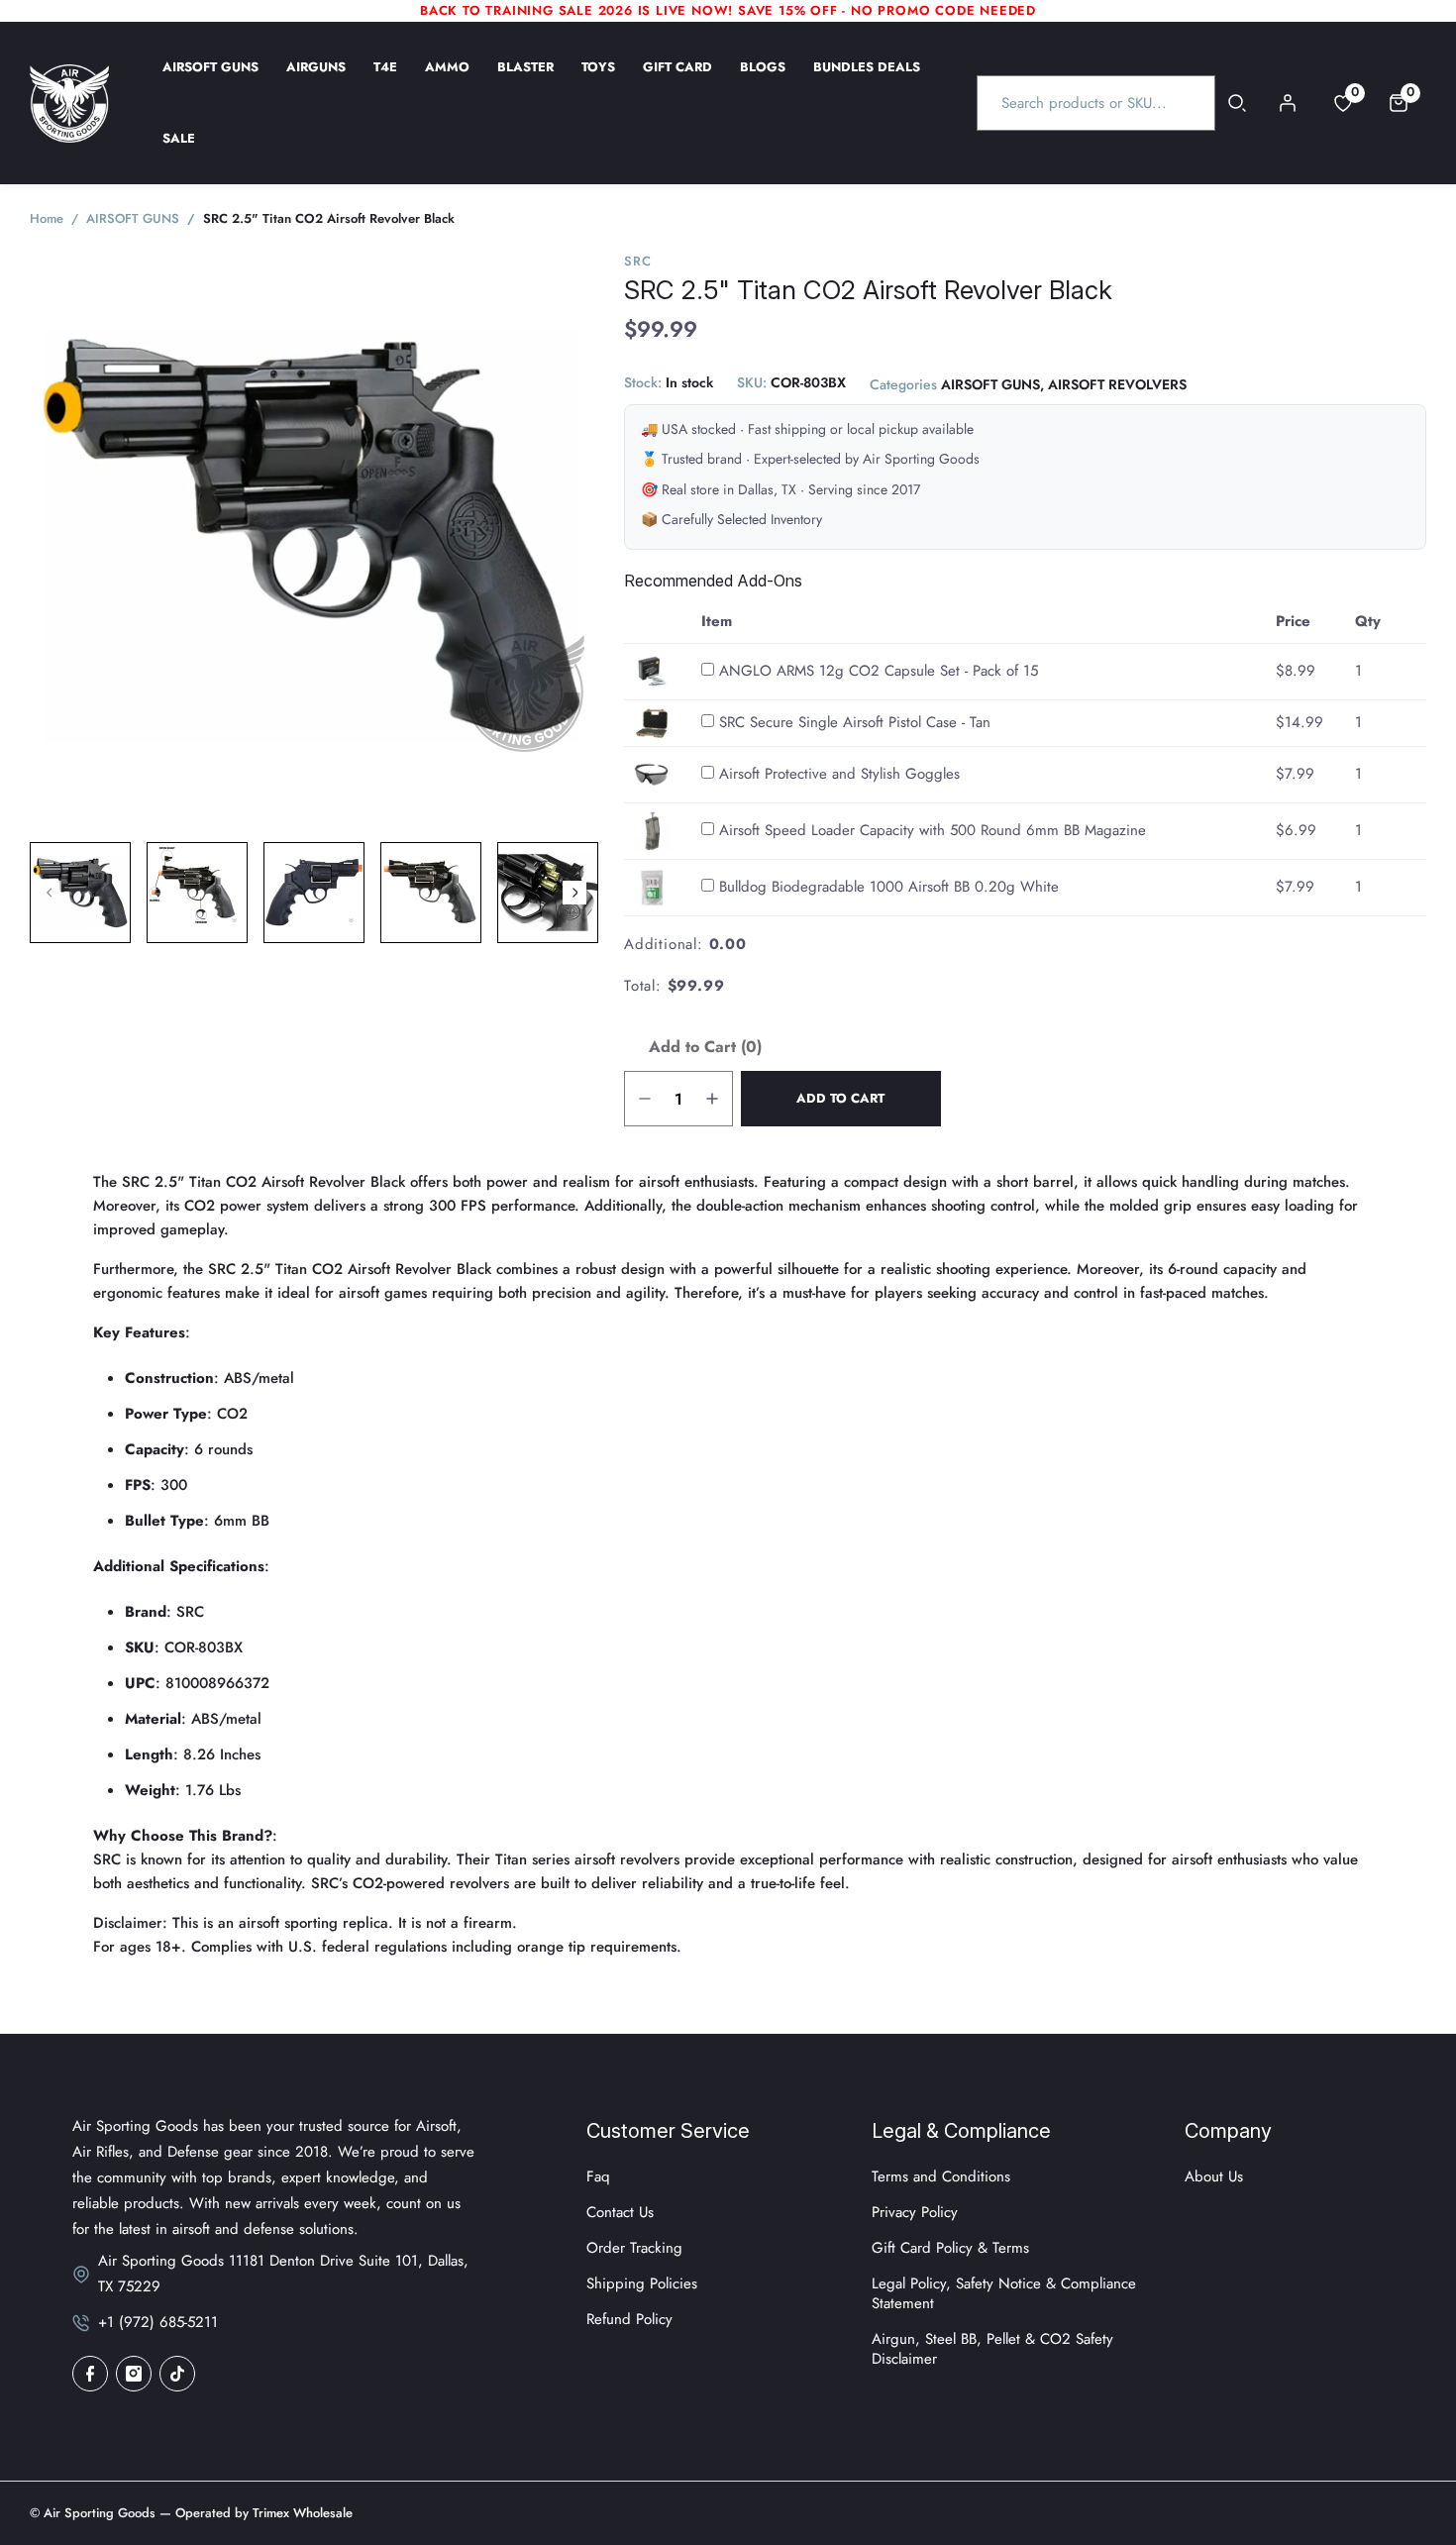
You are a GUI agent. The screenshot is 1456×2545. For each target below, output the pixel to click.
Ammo (447, 80)
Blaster (525, 80)
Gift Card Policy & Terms (950, 2248)
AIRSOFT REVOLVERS (1117, 385)
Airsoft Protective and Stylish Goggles (839, 774)
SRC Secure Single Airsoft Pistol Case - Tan (855, 722)
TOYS (598, 80)
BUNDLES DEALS (867, 80)
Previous (50, 893)
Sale (179, 152)
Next (574, 893)
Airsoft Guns (210, 80)
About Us (1214, 2176)
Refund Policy (629, 2319)
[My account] (1288, 103)
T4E (385, 80)
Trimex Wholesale (301, 2513)
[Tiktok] (177, 2374)
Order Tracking (634, 2248)
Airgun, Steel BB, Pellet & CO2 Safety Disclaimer (992, 2349)
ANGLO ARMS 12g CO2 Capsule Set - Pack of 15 (879, 671)
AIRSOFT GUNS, (992, 385)
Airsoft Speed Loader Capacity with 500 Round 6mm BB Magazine (933, 830)
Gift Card (677, 80)
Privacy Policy (915, 2212)
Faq (598, 2176)
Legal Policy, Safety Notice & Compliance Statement (1004, 2293)
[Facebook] (90, 2374)
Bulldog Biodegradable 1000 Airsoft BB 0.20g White (889, 887)
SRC (637, 261)
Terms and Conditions (941, 2176)
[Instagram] (134, 2374)
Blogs (763, 80)
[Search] (1238, 103)
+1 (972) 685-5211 (158, 2322)
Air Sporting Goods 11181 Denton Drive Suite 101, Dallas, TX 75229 (283, 2274)
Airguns (316, 80)
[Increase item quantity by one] (712, 1099)
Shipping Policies (642, 2283)
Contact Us (620, 2212)
